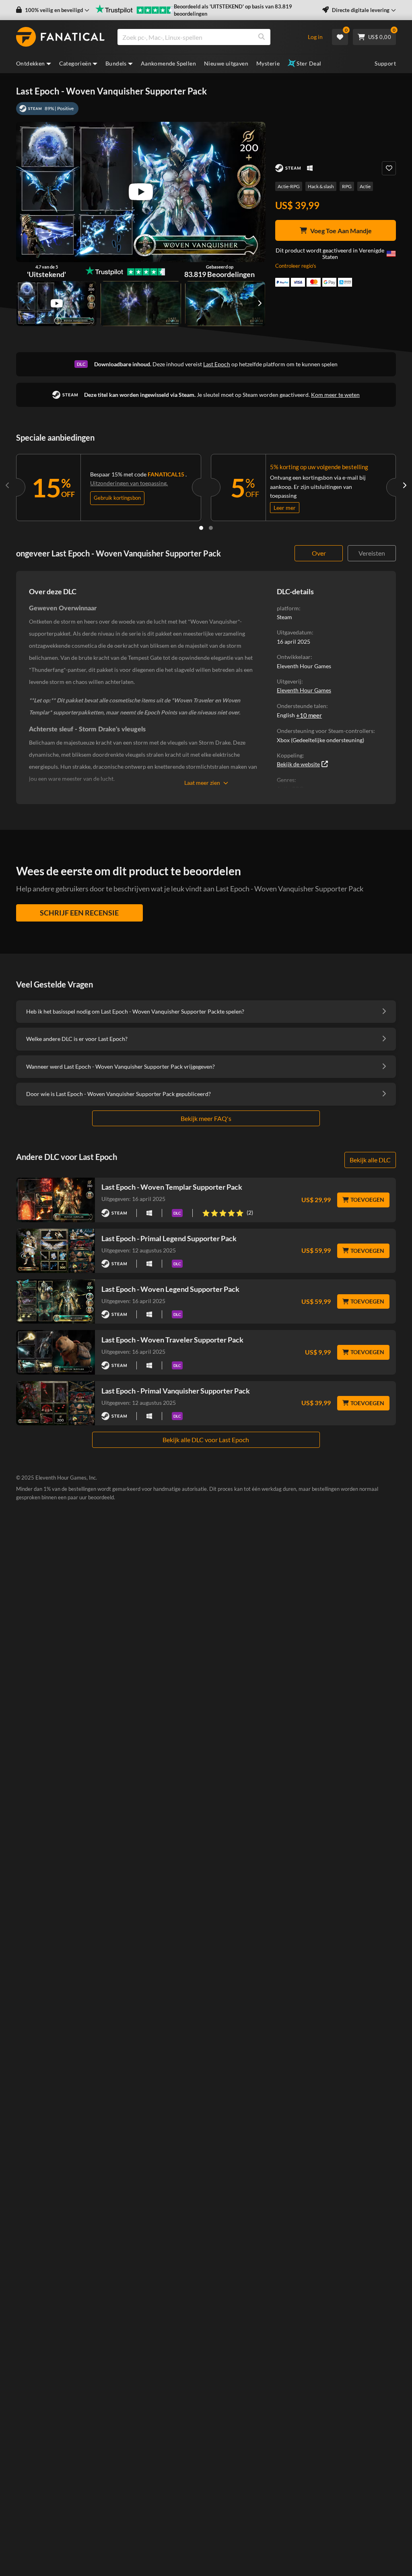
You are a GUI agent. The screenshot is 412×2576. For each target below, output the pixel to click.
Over (319, 553)
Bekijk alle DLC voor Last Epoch (206, 1440)
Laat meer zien (202, 783)
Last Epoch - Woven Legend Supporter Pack (170, 1289)
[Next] (404, 486)
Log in (315, 37)
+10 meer (309, 715)
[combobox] (207, 37)
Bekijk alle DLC (370, 1160)
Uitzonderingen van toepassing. (129, 483)
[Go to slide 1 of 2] (201, 528)
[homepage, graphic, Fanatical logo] (60, 37)
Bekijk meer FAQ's (206, 1118)
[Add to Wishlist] (389, 168)
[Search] (262, 37)
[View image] (57, 304)
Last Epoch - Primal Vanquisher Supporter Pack (176, 1391)
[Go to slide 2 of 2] (211, 528)
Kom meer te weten (335, 395)
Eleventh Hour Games (304, 690)
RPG (347, 186)
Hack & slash (321, 186)
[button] (53, 10)
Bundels (116, 63)
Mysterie (268, 63)
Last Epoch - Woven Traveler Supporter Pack (172, 1340)
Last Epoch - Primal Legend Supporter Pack (169, 1238)
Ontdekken (31, 63)
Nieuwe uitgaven (226, 63)
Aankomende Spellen (168, 63)
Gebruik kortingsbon (117, 498)
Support (385, 63)
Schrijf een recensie (79, 913)
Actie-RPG (289, 186)
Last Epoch (217, 364)
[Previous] (8, 486)
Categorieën (75, 63)
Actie (365, 186)
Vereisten (372, 553)
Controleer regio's (296, 266)
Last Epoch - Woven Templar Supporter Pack (172, 1187)
